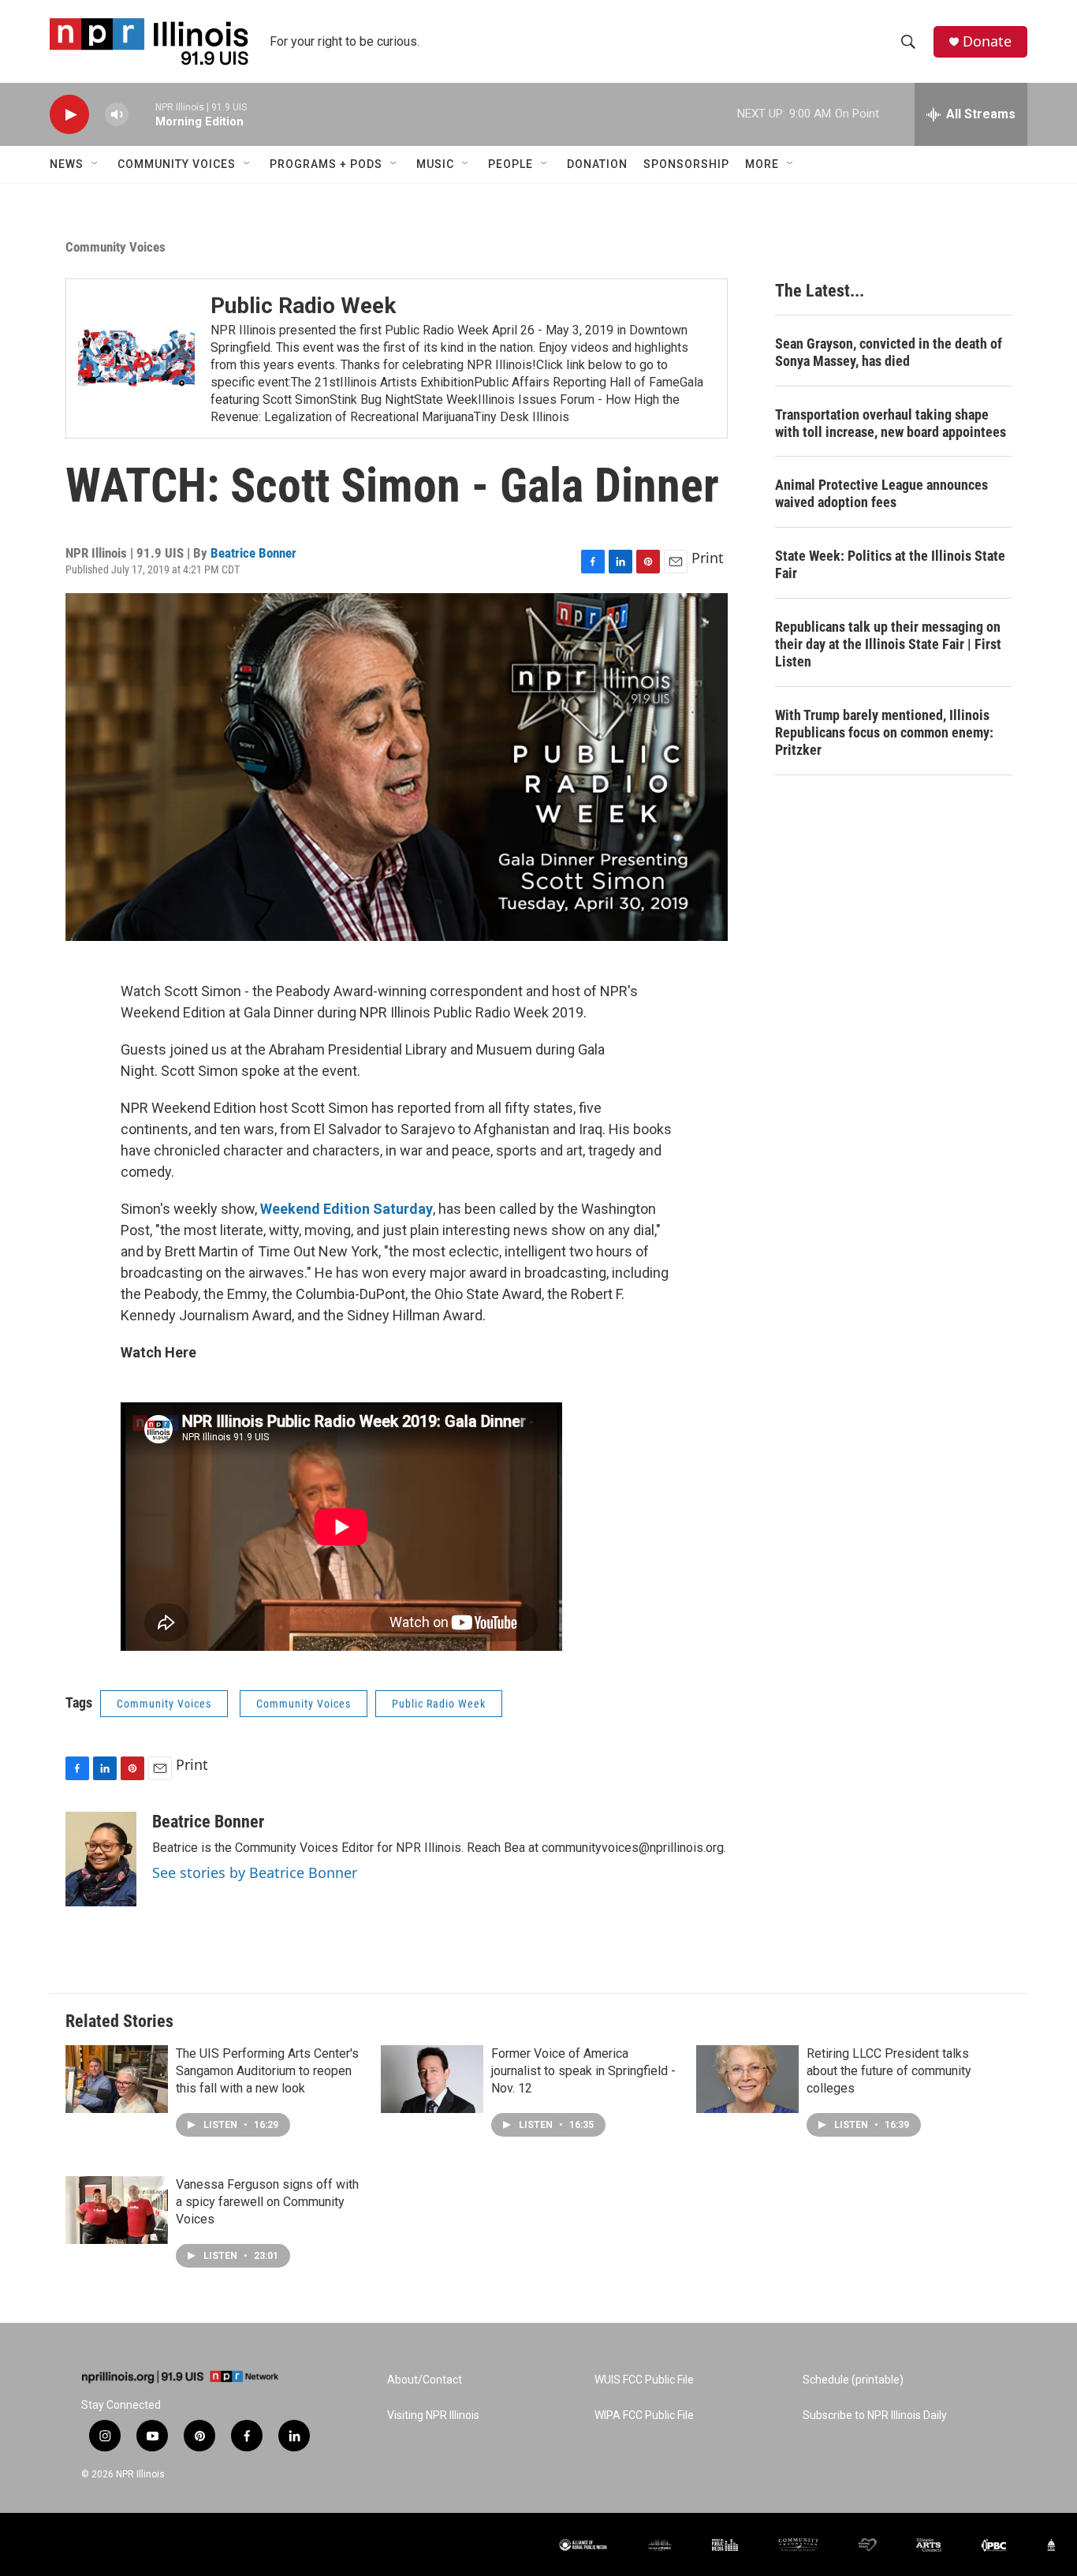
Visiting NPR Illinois (433, 2415)
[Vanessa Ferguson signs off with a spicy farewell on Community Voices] (117, 2210)
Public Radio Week (303, 306)
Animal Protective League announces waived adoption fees (881, 493)
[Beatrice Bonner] (101, 1859)
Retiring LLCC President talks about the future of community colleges (889, 2071)
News (67, 164)
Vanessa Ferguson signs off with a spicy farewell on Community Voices (267, 2202)
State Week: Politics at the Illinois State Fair (890, 564)
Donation (597, 164)
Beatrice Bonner (253, 553)
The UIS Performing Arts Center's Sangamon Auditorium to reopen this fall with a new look (267, 2071)
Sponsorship (686, 164)
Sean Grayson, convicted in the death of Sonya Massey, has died (889, 352)
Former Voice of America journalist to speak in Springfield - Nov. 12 (583, 2071)
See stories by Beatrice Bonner (255, 1872)
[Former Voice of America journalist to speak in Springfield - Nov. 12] (432, 2079)
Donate (987, 41)
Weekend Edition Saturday (347, 1209)
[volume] (117, 115)
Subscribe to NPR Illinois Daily (875, 2415)
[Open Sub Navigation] (95, 164)
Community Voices (177, 164)
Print (708, 558)
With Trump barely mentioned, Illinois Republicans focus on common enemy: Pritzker (884, 732)
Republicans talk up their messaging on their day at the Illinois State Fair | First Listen (888, 644)
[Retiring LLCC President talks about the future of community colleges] (747, 2079)
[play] (69, 115)
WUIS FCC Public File (644, 2380)
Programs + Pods (326, 164)
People (511, 164)
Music (435, 164)
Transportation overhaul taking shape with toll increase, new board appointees (891, 423)
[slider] (142, 114)
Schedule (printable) (853, 2380)
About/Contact (425, 2380)
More (762, 164)
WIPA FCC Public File (644, 2415)
